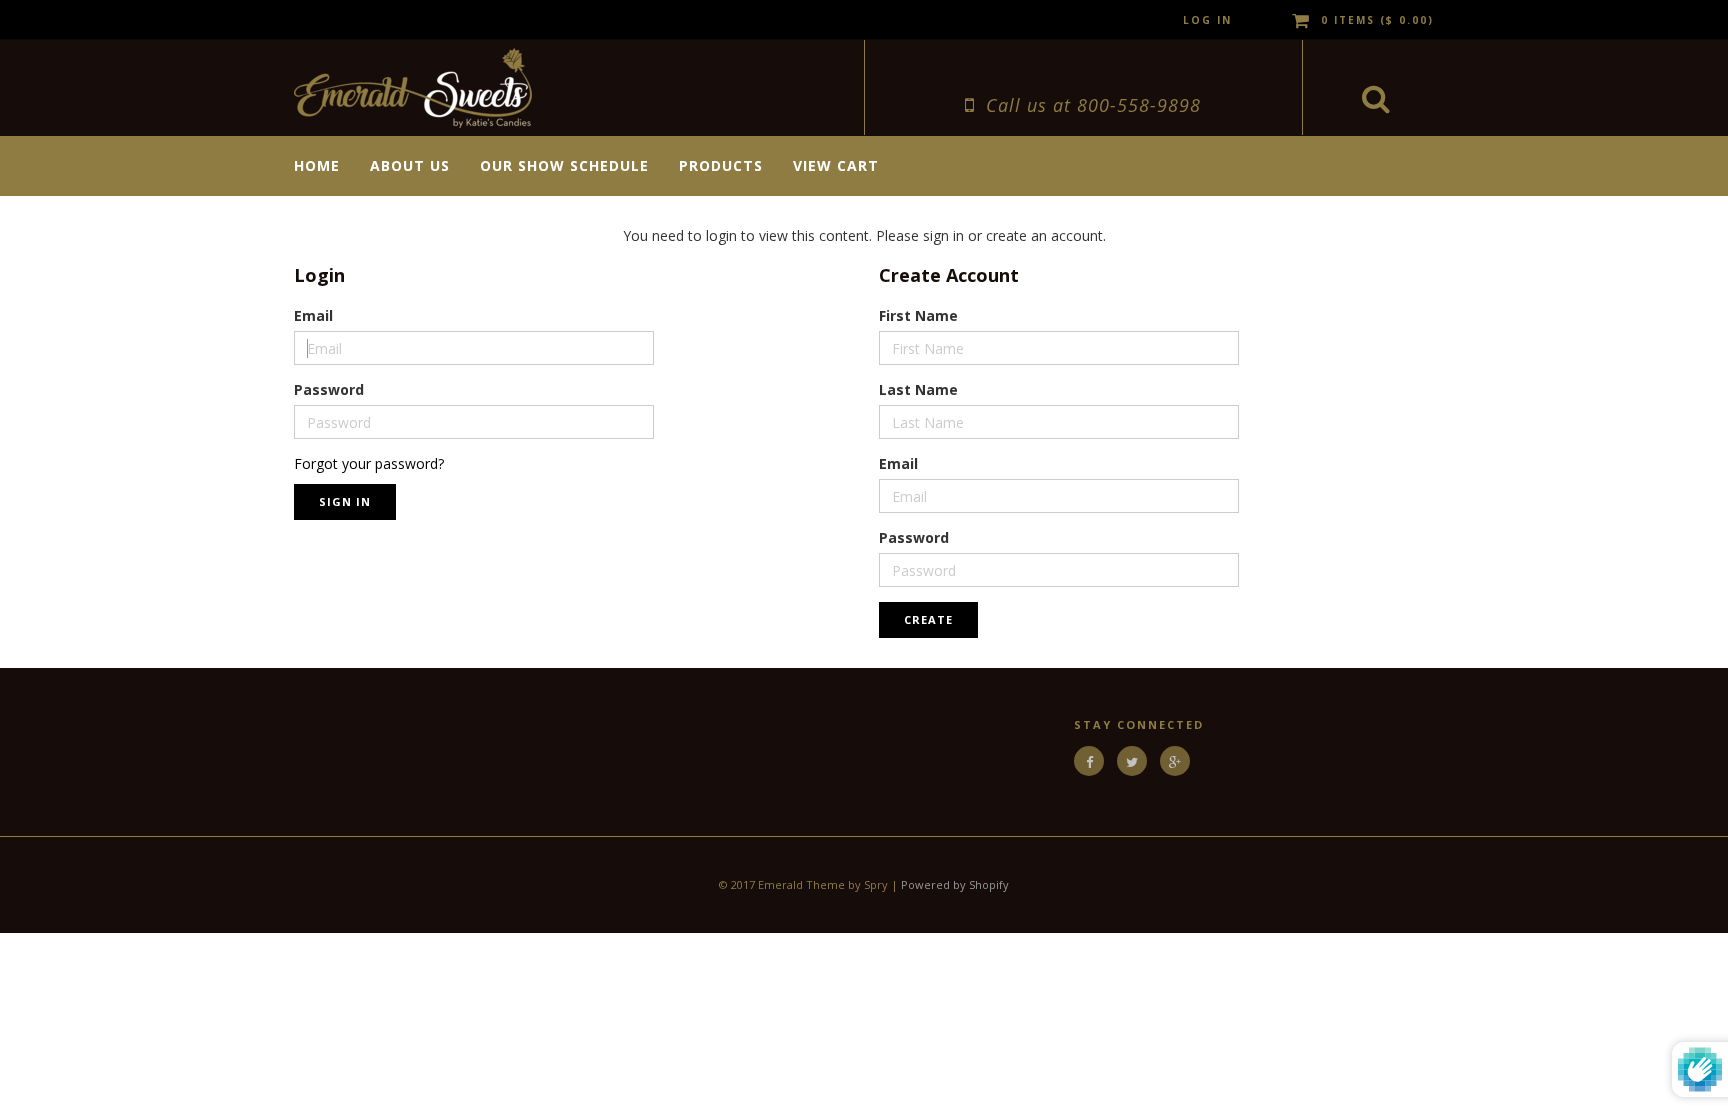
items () (1377, 20)
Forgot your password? (369, 463)
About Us (410, 165)
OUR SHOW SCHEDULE (564, 165)
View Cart (836, 165)
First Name (918, 315)
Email (313, 315)
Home (317, 165)
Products (721, 165)
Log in (1207, 20)
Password (329, 389)
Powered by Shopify (955, 884)
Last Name (918, 389)
